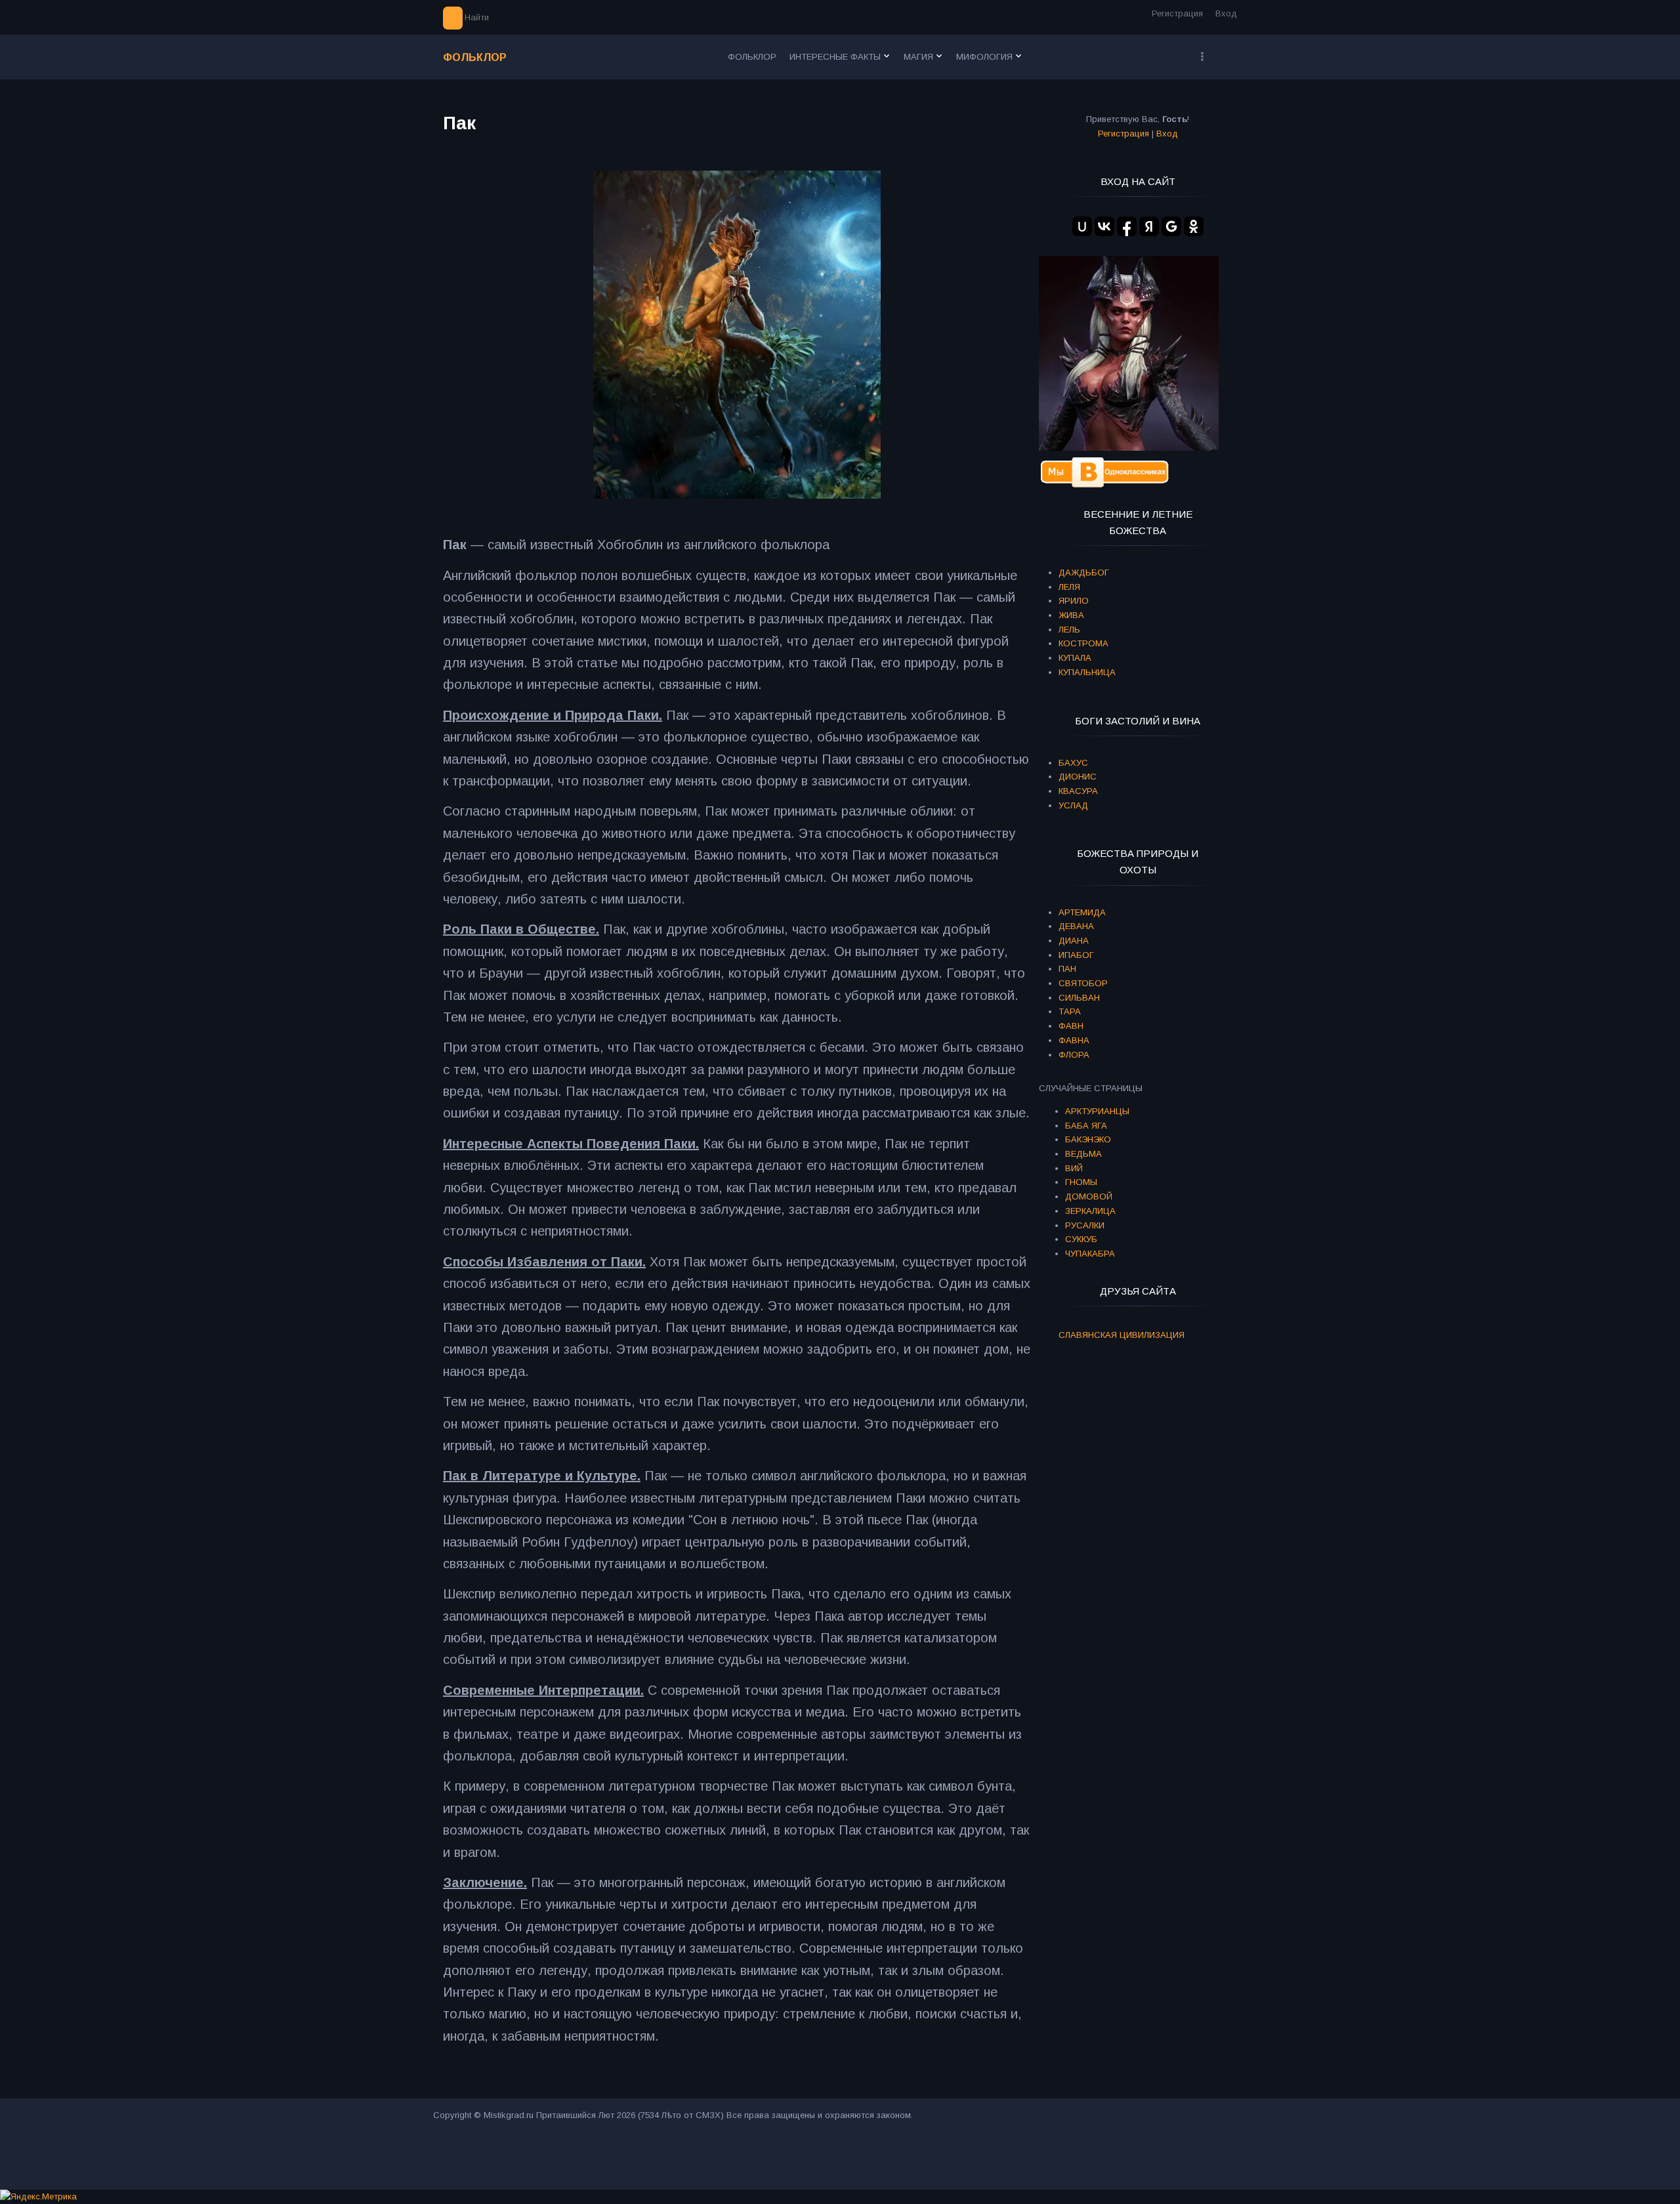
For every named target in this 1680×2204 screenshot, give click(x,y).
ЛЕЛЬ (1069, 630)
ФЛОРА (1074, 1055)
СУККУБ (1081, 1239)
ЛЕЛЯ (1069, 587)
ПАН (1067, 969)
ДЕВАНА (1076, 926)
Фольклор (475, 57)
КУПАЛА (1075, 658)
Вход (1226, 13)
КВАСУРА (1078, 791)
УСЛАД (1073, 805)
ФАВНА (1074, 1040)
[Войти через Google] (1171, 226)
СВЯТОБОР (1083, 983)
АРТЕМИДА (1082, 912)
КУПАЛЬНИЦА (1087, 672)
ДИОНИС (1078, 777)
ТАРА (1070, 1011)
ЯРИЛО (1074, 601)
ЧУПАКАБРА (1090, 1254)
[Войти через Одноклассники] (1194, 226)
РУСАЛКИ (1085, 1225)
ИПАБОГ (1076, 955)
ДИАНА (1074, 941)
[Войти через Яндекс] (1149, 226)
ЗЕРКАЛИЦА (1090, 1211)
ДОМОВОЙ (1089, 1196)
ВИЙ (1074, 1168)
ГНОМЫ (1081, 1182)
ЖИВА (1071, 615)
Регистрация (1177, 13)
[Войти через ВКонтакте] (1104, 226)
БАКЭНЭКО (1088, 1139)
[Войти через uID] (1082, 226)
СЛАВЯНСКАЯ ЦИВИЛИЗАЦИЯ (1122, 1335)
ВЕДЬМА (1083, 1154)
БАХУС (1073, 763)
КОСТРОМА (1083, 643)
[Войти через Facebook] (1127, 226)
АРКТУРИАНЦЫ (1097, 1111)
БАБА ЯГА (1086, 1126)
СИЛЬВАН (1079, 998)
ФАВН (1071, 1026)
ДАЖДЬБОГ (1084, 572)
